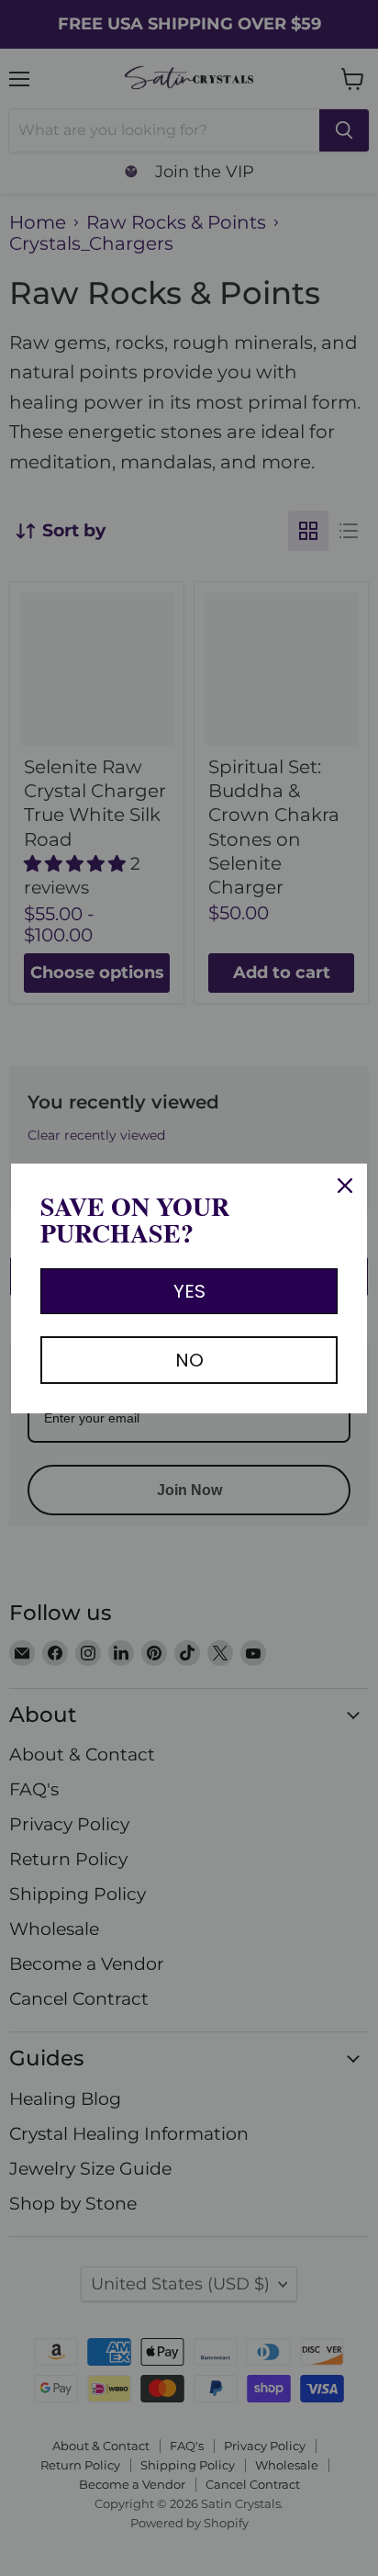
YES (189, 1291)
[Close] (345, 1186)
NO (189, 1360)
